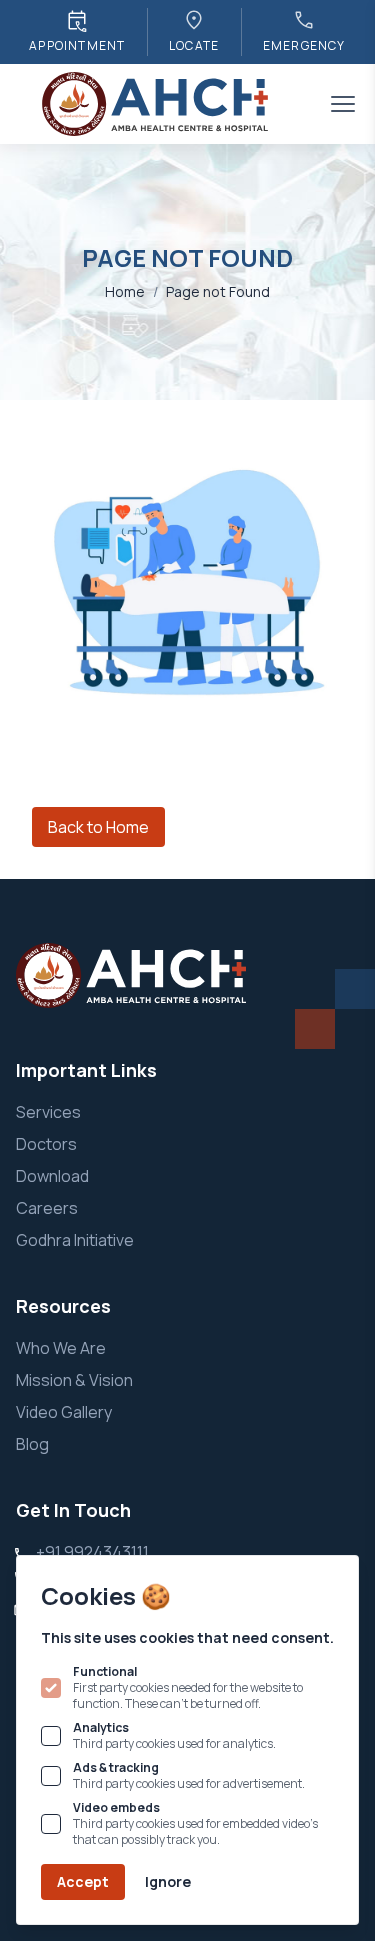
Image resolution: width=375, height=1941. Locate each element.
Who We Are (61, 1348)
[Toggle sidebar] (343, 104)
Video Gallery (64, 1412)
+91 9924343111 (92, 1552)
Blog (32, 1444)
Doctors (46, 1144)
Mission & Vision (74, 1380)
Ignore (168, 1881)
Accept (83, 1881)
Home (125, 291)
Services (48, 1112)
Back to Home (98, 827)
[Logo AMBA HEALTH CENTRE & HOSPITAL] (157, 104)
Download (52, 1176)
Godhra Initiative (75, 1240)
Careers (47, 1208)
